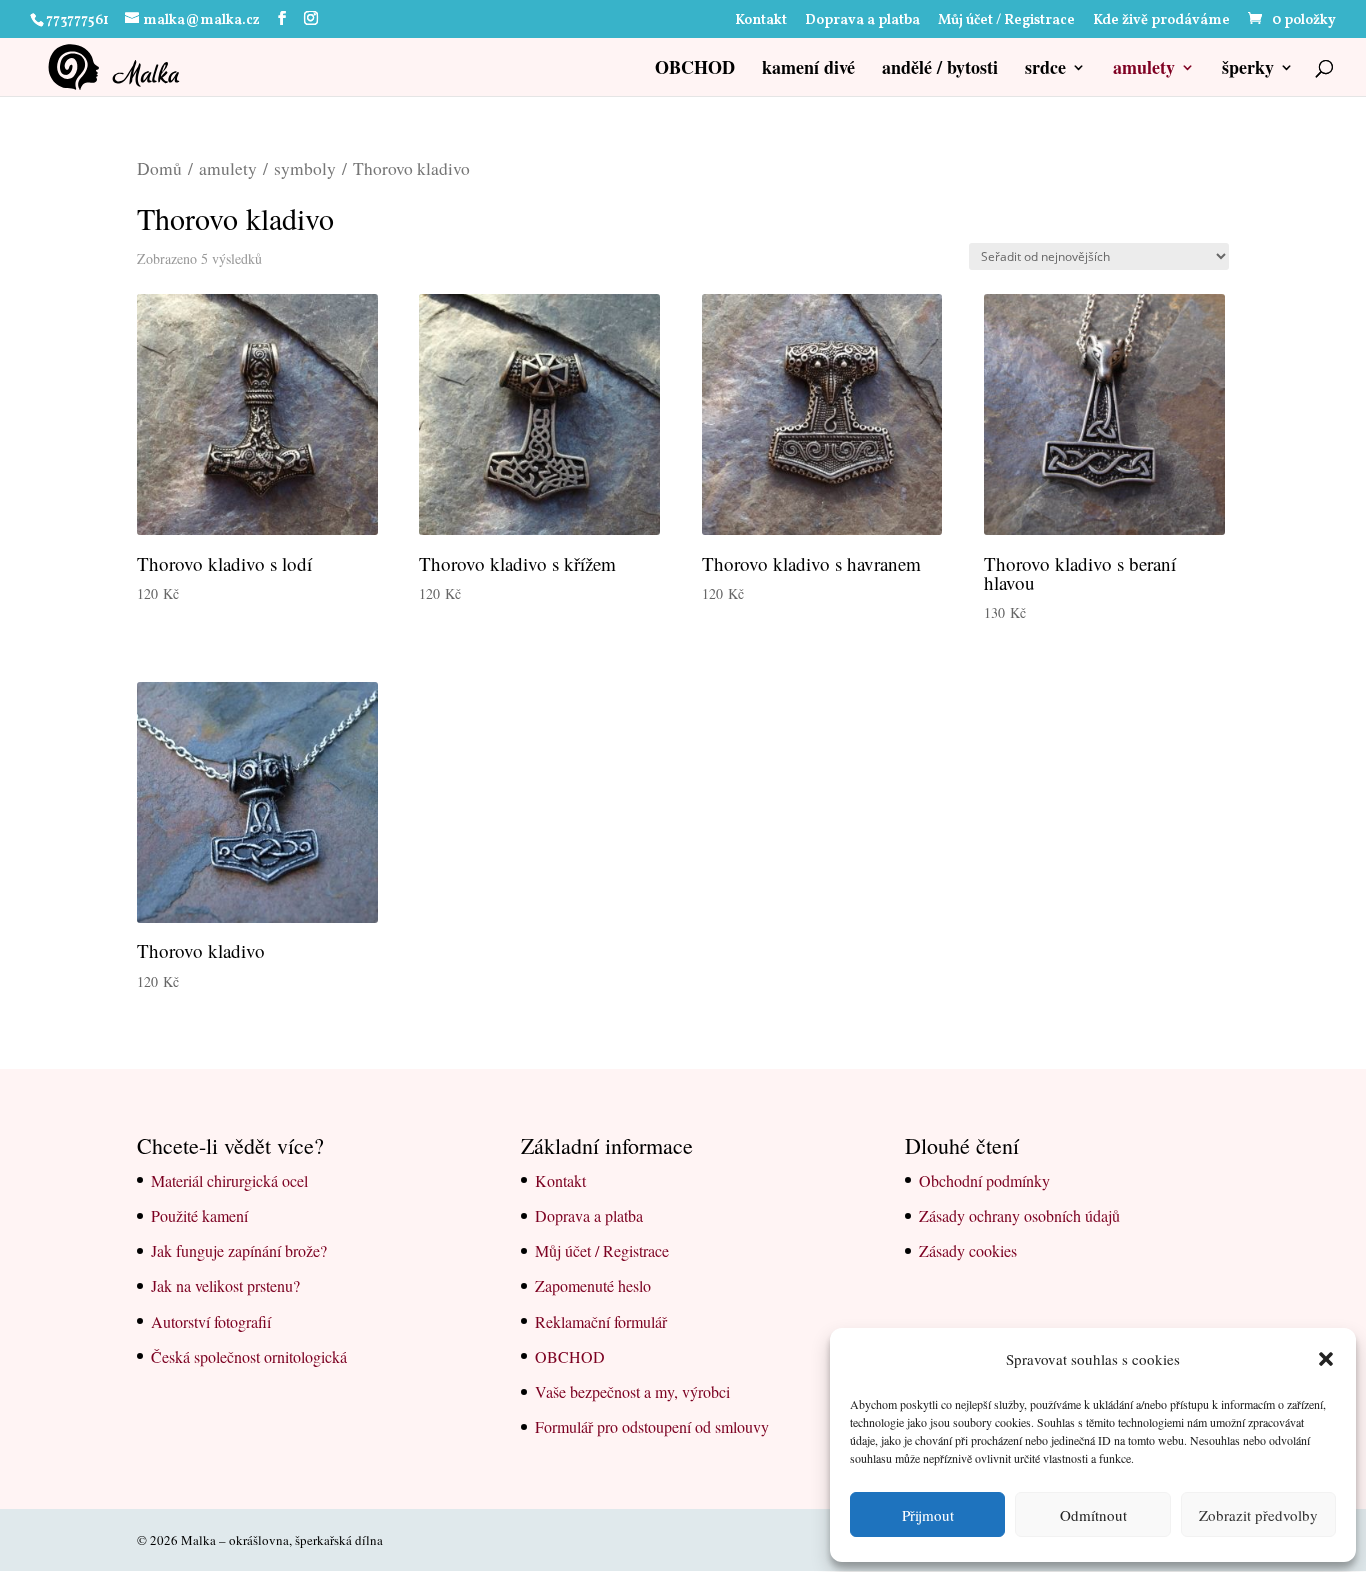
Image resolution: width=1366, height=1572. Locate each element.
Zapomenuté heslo (593, 1285)
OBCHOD (695, 70)
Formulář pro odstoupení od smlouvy (652, 1426)
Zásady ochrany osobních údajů (1019, 1215)
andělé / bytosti (940, 70)
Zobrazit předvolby (1258, 1515)
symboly (305, 168)
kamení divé (808, 70)
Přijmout (928, 1515)
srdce (1045, 70)
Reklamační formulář (601, 1321)
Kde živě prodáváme (1161, 22)
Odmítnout (1093, 1515)
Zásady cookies (968, 1250)
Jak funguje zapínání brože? (239, 1250)
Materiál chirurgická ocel (229, 1180)
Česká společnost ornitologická (249, 1356)
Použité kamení (199, 1215)
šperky (1248, 70)
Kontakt (761, 22)
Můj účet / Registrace (1006, 22)
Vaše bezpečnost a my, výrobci (632, 1391)
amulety (1144, 70)
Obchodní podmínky (984, 1180)
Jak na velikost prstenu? (225, 1285)
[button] (1326, 1359)
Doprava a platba (862, 22)
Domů (159, 168)
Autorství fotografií (211, 1321)
